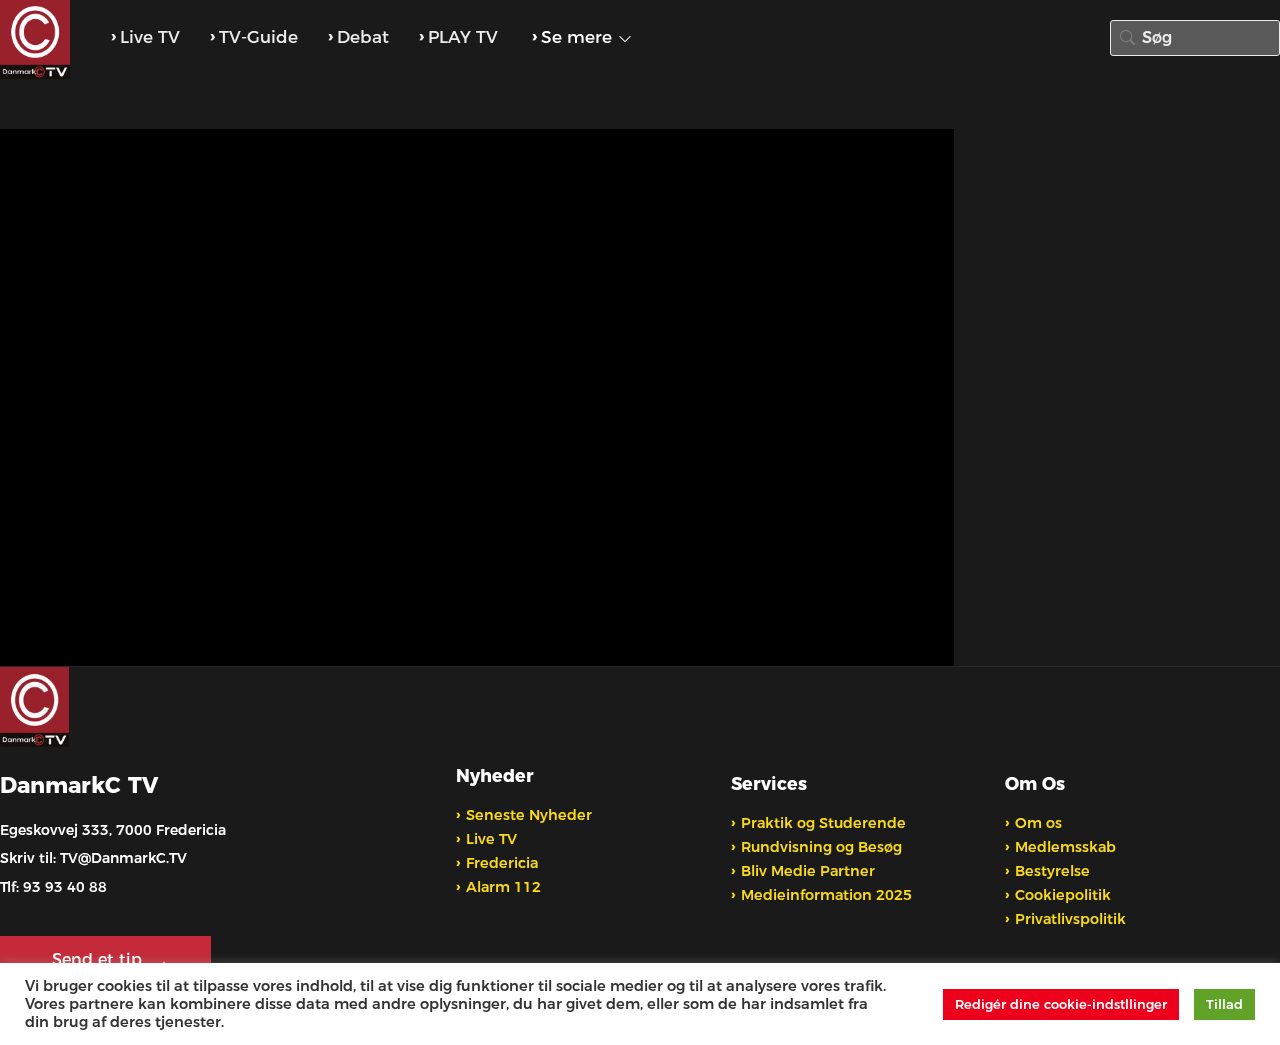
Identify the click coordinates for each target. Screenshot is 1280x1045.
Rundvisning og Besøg (821, 847)
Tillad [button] (1224, 1004)
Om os (1038, 823)
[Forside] (37, 40)
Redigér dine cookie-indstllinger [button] (1061, 1004)
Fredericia (502, 863)
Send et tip (99, 959)
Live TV (150, 37)
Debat (363, 37)
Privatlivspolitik (1070, 919)
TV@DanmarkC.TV (123, 858)
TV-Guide (258, 37)
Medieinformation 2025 (826, 895)
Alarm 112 (503, 887)
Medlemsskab (1065, 847)
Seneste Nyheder (529, 815)
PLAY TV (463, 37)
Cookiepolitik (1063, 895)
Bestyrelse (1052, 871)
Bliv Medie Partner (808, 871)
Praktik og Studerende (823, 823)
